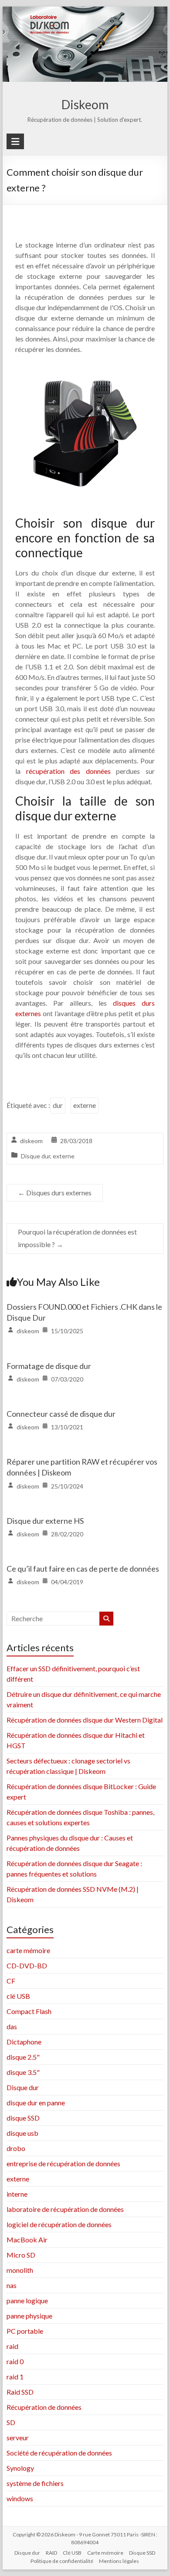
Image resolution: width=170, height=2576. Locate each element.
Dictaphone (24, 2042)
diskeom (31, 1141)
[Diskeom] (85, 12)
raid (12, 2346)
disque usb (22, 2133)
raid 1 (15, 2377)
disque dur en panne (36, 2103)
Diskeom (85, 104)
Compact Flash (29, 2011)
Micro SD (21, 2255)
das (12, 2026)
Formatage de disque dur (49, 1366)
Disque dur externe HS (45, 1521)
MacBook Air (27, 2240)
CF (11, 1981)
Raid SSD (20, 2392)
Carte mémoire (105, 2553)
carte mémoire (28, 1950)
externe (85, 1105)
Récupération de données (44, 2407)
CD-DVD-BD (27, 1965)
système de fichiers (35, 2483)
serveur (18, 2437)
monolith (20, 2270)
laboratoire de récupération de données (65, 2209)
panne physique (29, 2316)
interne (17, 2194)
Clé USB (72, 2553)
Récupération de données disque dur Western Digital (85, 1720)
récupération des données (71, 771)
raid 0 (15, 2361)
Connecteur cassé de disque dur (61, 1414)
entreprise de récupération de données (63, 2163)
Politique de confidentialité (62, 2561)
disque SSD (23, 2118)
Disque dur (36, 1156)
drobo (16, 2148)
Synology (20, 2468)
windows (20, 2498)
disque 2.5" (23, 2057)
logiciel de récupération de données (59, 2224)
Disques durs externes (55, 1193)
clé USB (18, 1996)
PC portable (25, 2331)
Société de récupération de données (59, 2453)
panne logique (27, 2300)
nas (12, 2285)
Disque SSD (142, 2553)
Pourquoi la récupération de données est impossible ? (77, 1238)
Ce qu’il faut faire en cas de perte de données (83, 1569)
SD (11, 2422)
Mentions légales (119, 2561)
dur (58, 1105)
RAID (51, 2553)
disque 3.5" (23, 2072)
